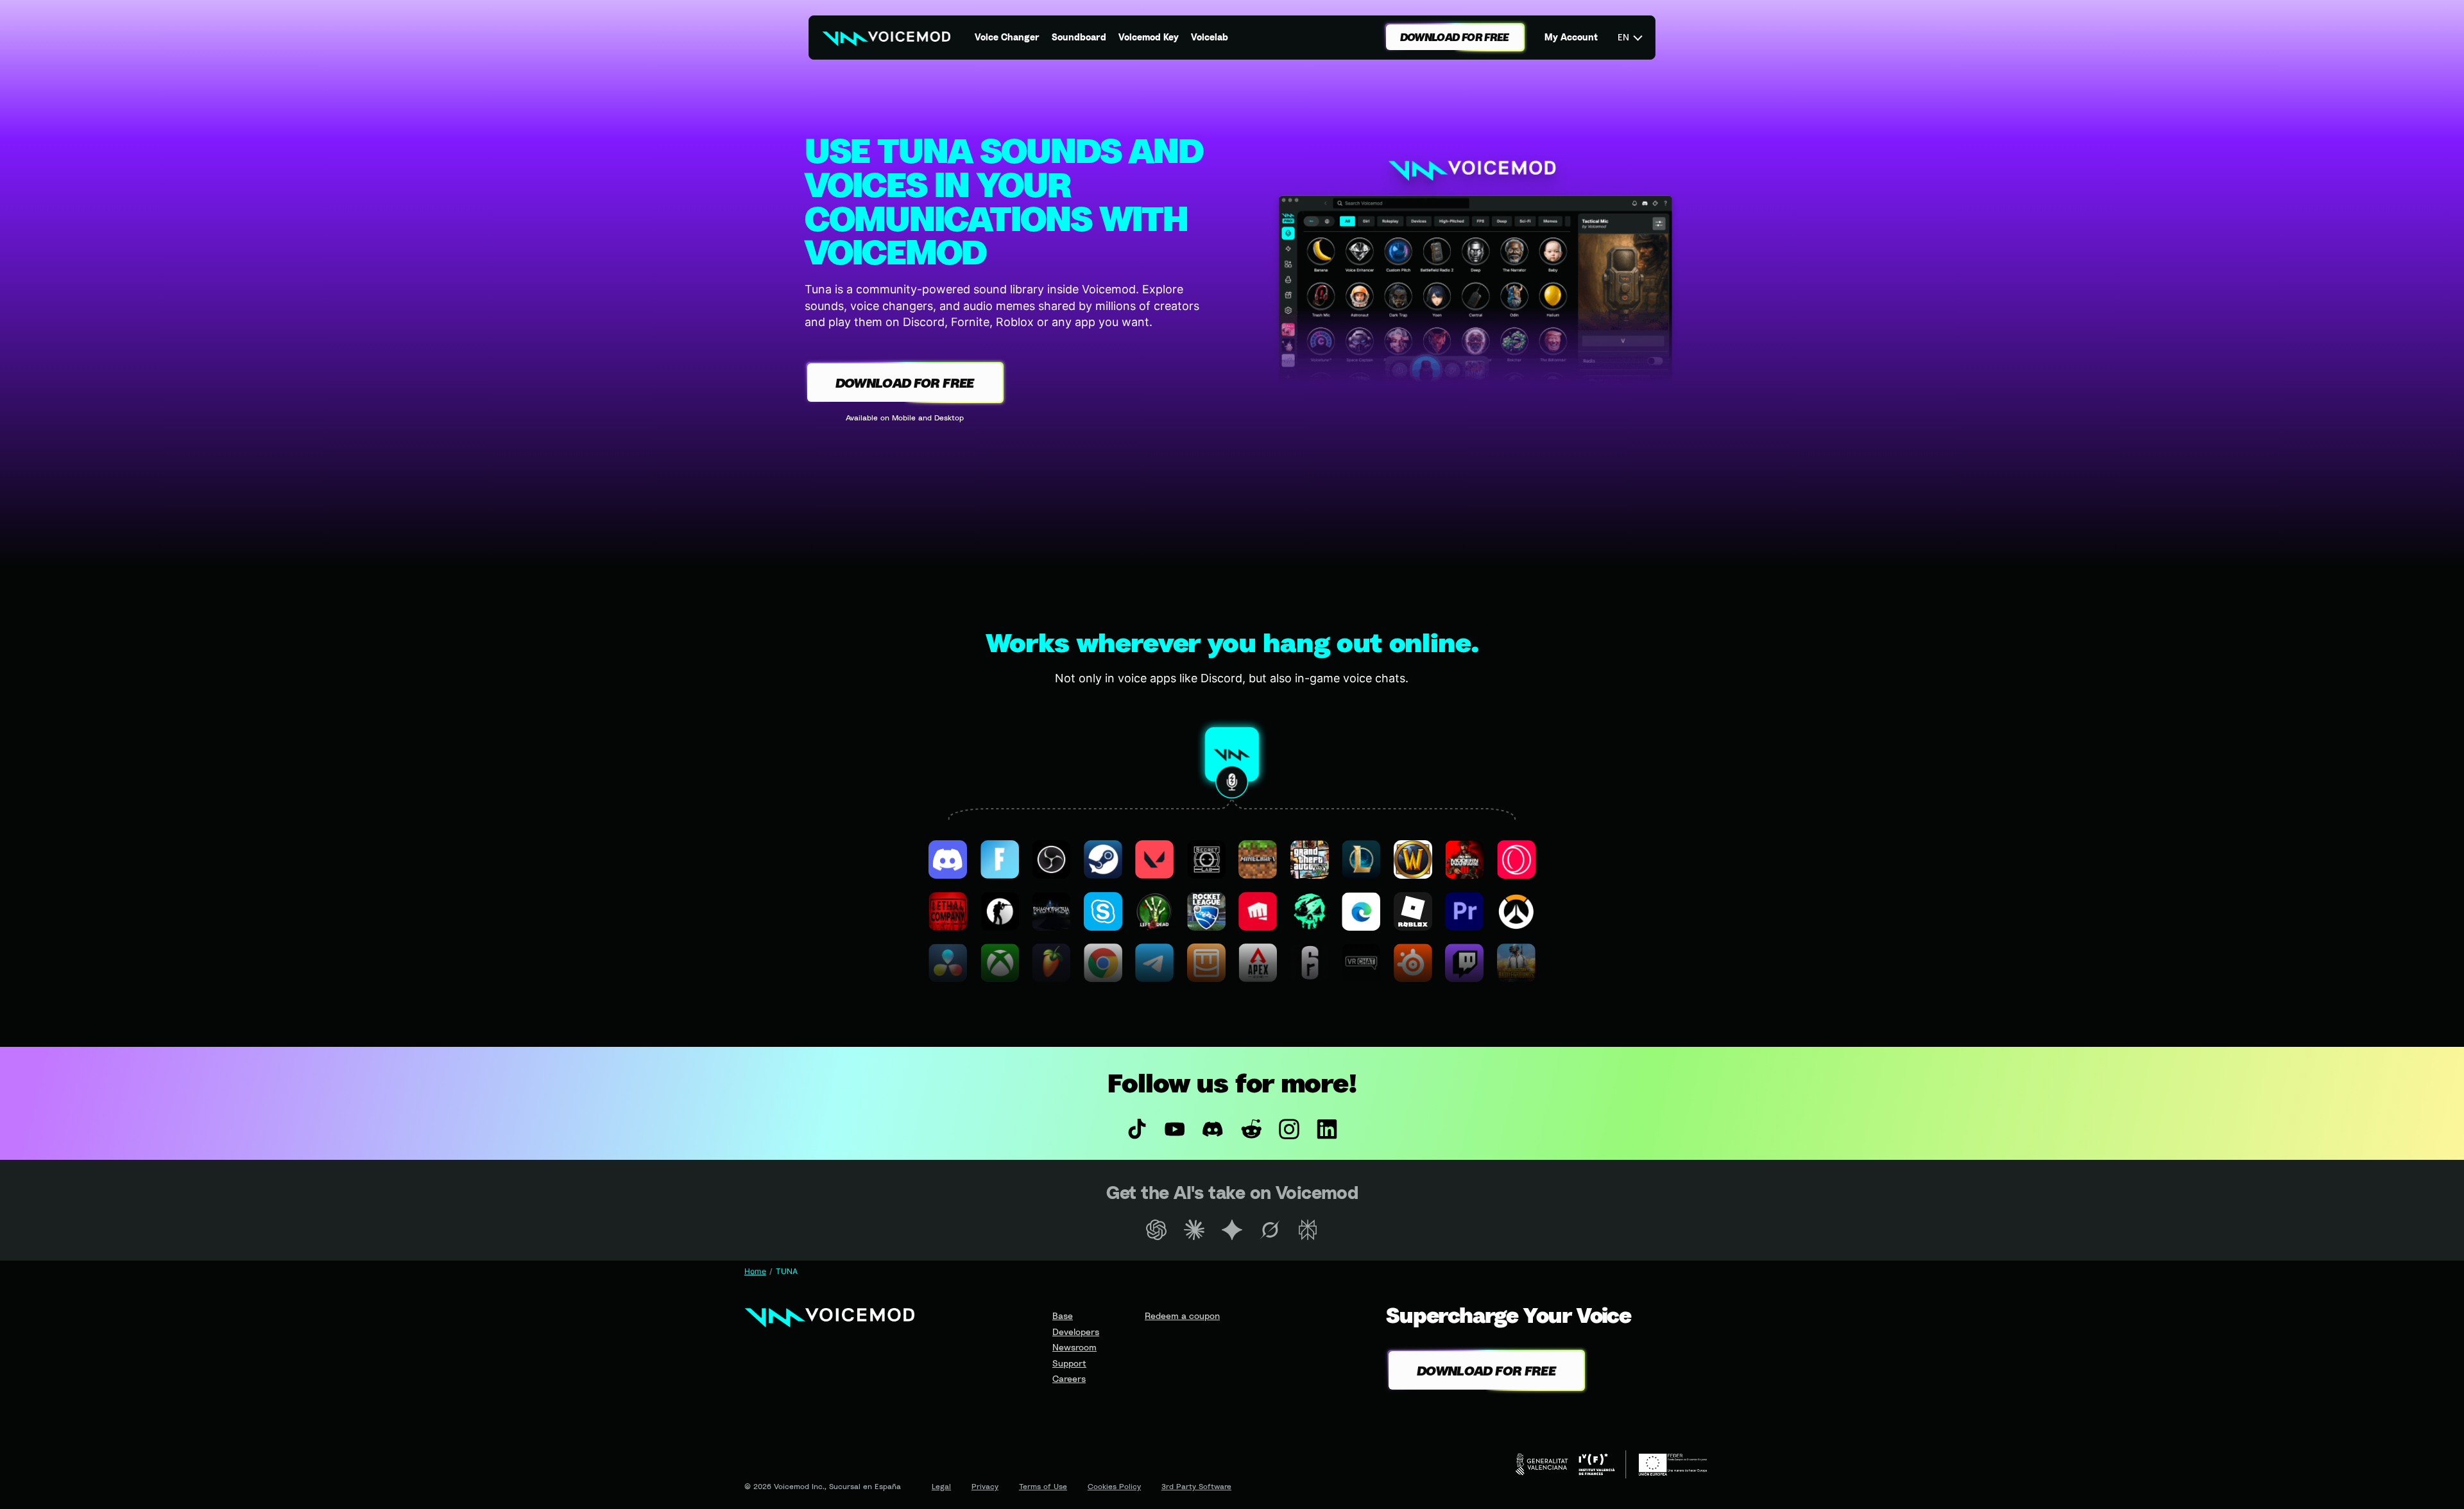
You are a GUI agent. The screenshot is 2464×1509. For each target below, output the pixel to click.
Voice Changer (1007, 37)
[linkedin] (1327, 1129)
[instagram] (1289, 1129)
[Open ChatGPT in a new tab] (1156, 1230)
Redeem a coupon (1182, 1315)
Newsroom (1074, 1347)
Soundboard (1079, 37)
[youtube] (1175, 1129)
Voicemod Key (1149, 37)
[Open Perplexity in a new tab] (1308, 1230)
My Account (1571, 37)
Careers (1069, 1378)
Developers (1076, 1332)
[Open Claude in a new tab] (1194, 1230)
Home (755, 1271)
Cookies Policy (1114, 1486)
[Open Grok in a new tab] (1270, 1230)
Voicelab (1210, 37)
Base (1063, 1315)
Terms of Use (1043, 1486)
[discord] (1213, 1129)
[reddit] (1251, 1129)
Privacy (985, 1486)
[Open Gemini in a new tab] (1232, 1230)
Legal (941, 1486)
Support (1069, 1363)
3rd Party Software (1196, 1486)
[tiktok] (1137, 1129)
